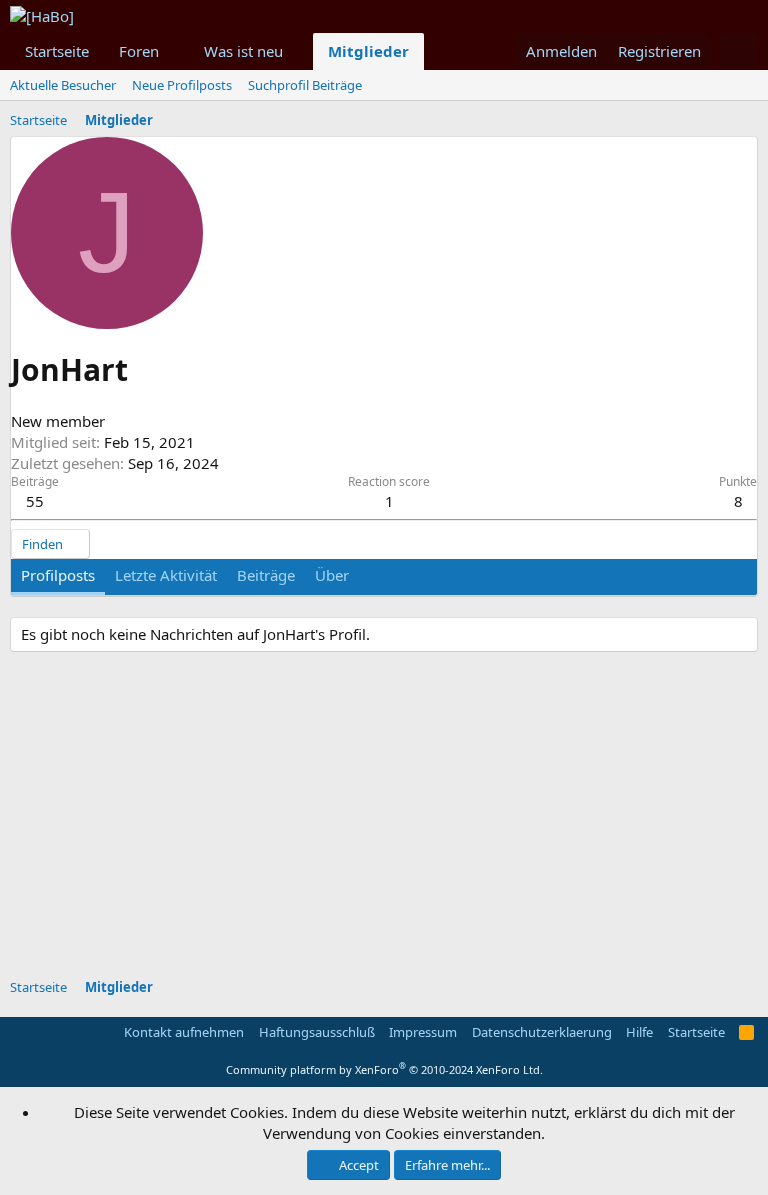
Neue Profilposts (182, 85)
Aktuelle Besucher (63, 85)
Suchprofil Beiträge (305, 85)
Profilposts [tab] (58, 575)
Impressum (423, 1032)
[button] (175, 51)
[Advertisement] (389, 818)
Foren (139, 51)
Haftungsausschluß (317, 1032)
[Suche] (738, 51)
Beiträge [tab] (266, 575)
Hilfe (639, 1032)
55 (35, 501)
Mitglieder (368, 51)
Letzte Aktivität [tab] (166, 575)
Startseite (57, 51)
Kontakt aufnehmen (184, 1032)
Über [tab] (332, 575)
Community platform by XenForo (384, 1069)
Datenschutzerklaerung (542, 1032)
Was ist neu (243, 51)
